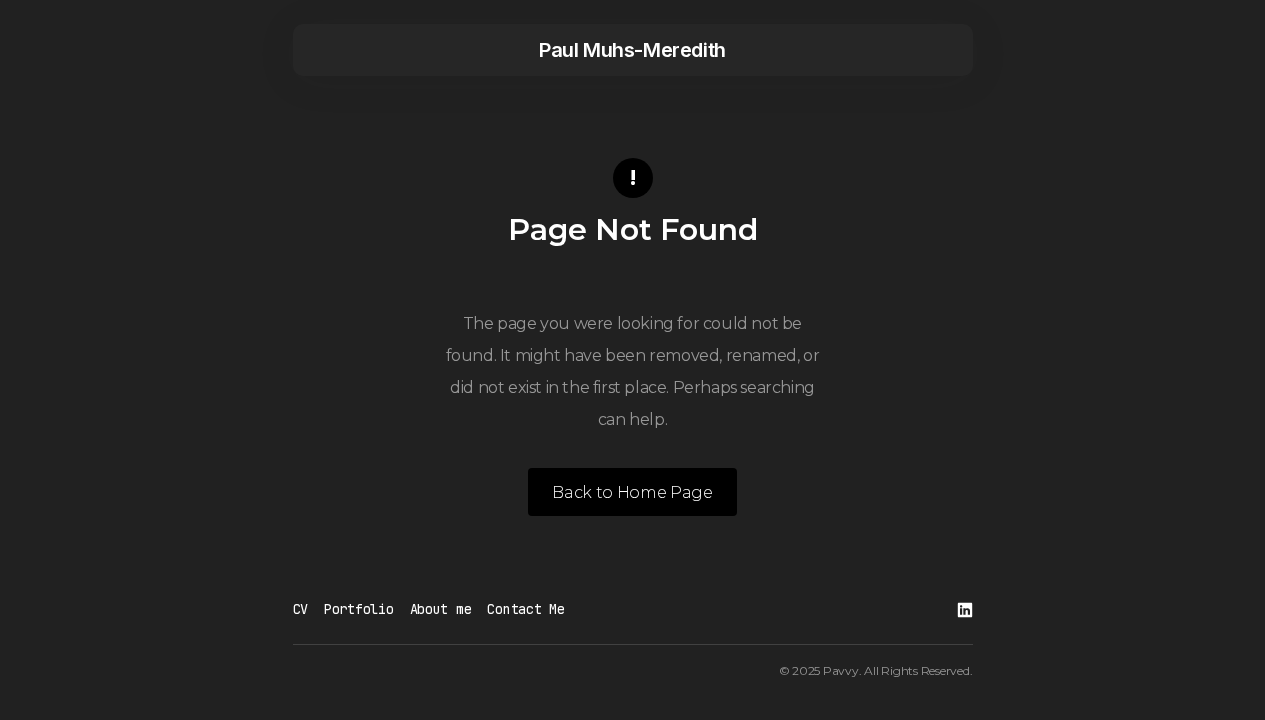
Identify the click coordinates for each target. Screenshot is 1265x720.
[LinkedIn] (965, 610)
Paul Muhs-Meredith (632, 50)
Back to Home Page (632, 492)
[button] (335, 50)
